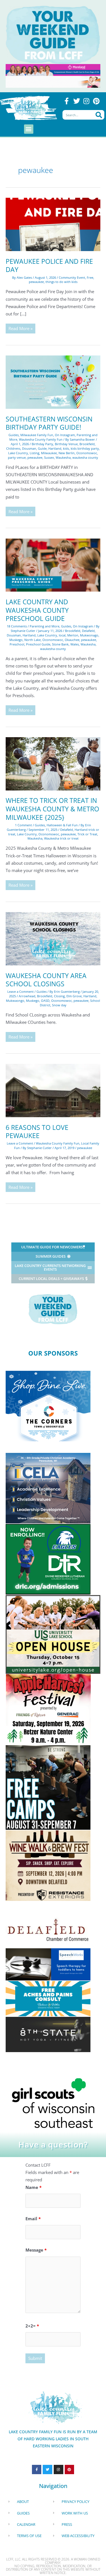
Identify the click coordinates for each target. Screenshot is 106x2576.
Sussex (49, 457)
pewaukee (36, 282)
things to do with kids (61, 282)
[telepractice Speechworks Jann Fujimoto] (48, 1964)
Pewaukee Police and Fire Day (49, 266)
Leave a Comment (20, 991)
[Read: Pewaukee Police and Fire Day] (53, 224)
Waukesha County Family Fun (41, 439)
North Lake (33, 640)
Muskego (16, 640)
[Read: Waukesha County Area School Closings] (53, 938)
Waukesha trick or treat (61, 838)
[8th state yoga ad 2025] (48, 2034)
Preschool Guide (38, 644)
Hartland (55, 448)
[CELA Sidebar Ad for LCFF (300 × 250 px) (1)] (48, 1488)
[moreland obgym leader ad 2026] (53, 69)
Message (36, 2250)
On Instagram (65, 435)
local (62, 635)
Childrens (13, 448)
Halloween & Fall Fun (62, 825)
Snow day (59, 1005)
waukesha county (85, 457)
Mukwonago (89, 635)
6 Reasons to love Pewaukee (37, 1132)
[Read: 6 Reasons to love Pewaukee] (53, 1090)
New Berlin (67, 453)
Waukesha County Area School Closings (46, 980)
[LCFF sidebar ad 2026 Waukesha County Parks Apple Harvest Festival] (48, 1709)
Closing (59, 996)
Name (33, 2187)
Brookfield (87, 444)
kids (66, 448)
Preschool (17, 644)
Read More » (20, 327)
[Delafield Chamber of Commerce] (48, 1930)
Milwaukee (49, 453)
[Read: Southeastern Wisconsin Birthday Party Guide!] (53, 381)
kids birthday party (85, 448)
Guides (14, 435)
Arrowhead (27, 996)
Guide (42, 448)
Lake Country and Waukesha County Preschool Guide (37, 610)
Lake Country (18, 453)
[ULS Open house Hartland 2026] (53, 1634)
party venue (17, 457)
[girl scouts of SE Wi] (53, 2102)
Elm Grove (74, 996)
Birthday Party (42, 444)
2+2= (32, 2326)
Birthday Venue (66, 444)
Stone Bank (60, 644)
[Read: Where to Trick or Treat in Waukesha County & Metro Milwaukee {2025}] (53, 763)
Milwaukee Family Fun (37, 435)
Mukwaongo (15, 1001)
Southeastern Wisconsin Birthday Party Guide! (49, 423)
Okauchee (72, 640)
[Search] (99, 115)
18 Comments (17, 626)
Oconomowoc (87, 453)
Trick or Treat (87, 834)
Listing (34, 453)
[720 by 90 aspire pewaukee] (53, 81)
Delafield (88, 631)
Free (90, 277)
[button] (29, 129)
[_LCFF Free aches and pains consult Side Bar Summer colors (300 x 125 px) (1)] (48, 1998)
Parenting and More (45, 626)
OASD (45, 1001)
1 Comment (23, 825)
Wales (75, 644)
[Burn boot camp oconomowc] (48, 1787)
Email (33, 2219)
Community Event (72, 277)
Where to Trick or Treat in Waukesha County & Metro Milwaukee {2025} (52, 809)
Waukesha (63, 457)
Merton (73, 635)
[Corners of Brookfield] (48, 1406)
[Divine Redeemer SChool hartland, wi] (48, 1559)
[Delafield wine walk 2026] (48, 1865)
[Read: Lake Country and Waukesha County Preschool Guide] (53, 565)
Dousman (29, 448)
